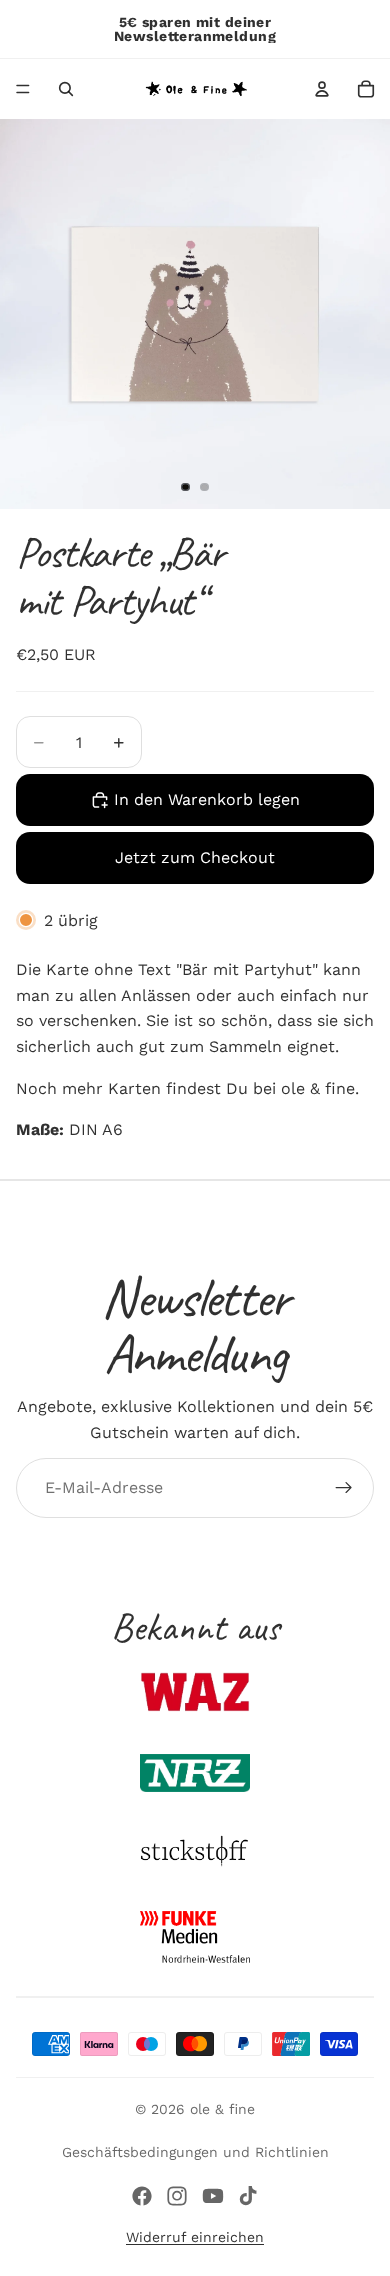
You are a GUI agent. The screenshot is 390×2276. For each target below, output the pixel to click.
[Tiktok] (248, 2196)
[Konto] (322, 89)
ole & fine (222, 2109)
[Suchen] (66, 89)
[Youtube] (213, 2196)
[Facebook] (142, 2196)
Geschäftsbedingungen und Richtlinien (195, 2152)
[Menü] (23, 89)
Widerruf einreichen (195, 2237)
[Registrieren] (344, 1488)
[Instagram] (177, 2196)
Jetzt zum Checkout (195, 857)
